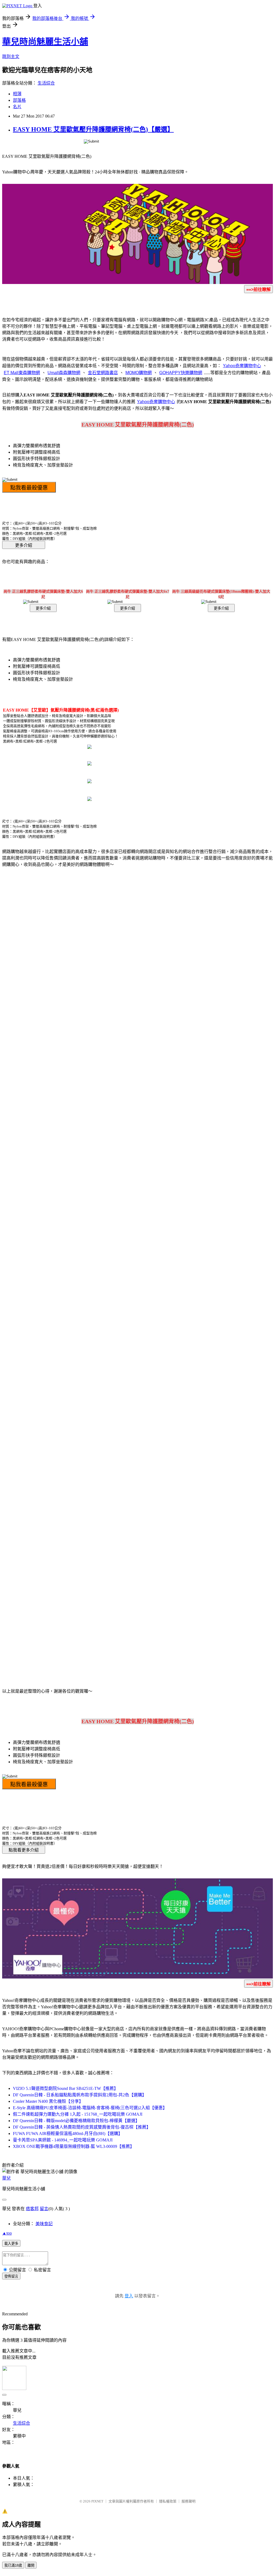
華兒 (6, 2178)
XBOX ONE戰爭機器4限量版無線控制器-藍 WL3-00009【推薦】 (74, 2146)
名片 (17, 107)
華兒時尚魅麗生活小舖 (45, 42)
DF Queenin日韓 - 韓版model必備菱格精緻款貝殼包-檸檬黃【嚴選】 (76, 2121)
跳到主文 (11, 57)
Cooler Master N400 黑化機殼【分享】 (48, 2101)
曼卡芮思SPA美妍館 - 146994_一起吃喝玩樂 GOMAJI (63, 2140)
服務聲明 (189, 2501)
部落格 (19, 100)
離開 (31, 2565)
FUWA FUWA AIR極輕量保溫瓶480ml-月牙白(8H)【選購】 (68, 2134)
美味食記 (44, 2224)
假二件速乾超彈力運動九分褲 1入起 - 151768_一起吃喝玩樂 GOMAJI (78, 2114)
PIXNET (97, 2501)
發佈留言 (11, 2276)
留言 (44, 2209)
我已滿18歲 (13, 2565)
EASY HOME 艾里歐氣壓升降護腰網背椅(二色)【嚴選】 (93, 129)
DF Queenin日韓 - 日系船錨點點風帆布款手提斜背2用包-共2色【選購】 (80, 2095)
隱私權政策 (168, 2501)
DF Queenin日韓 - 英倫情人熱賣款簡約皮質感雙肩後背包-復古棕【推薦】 (82, 2127)
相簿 (17, 94)
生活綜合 (46, 83)
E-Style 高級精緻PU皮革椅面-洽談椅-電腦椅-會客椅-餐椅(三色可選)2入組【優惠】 (90, 2108)
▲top (7, 2233)
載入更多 (11, 2244)
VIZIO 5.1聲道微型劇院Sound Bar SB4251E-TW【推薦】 (66, 2088)
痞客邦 (32, 2209)
